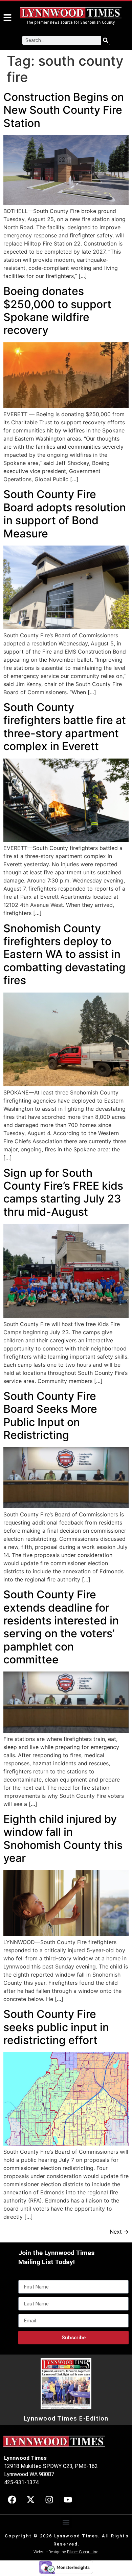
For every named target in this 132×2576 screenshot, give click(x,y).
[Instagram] (49, 2500)
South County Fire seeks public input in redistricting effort (56, 2027)
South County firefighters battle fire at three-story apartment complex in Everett (65, 727)
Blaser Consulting (83, 2552)
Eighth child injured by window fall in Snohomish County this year (63, 1838)
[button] (66, 2522)
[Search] (106, 40)
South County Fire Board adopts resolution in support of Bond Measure (65, 514)
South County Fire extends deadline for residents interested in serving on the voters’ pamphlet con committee (61, 1627)
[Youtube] (68, 2500)
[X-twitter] (30, 2500)
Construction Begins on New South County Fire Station (64, 110)
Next (119, 2232)
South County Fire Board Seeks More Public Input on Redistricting (50, 1415)
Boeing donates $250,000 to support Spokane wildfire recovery (57, 311)
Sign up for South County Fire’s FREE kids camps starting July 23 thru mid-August (63, 1192)
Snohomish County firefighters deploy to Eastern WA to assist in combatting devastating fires (64, 954)
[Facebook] (12, 2500)
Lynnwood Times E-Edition (66, 2419)
